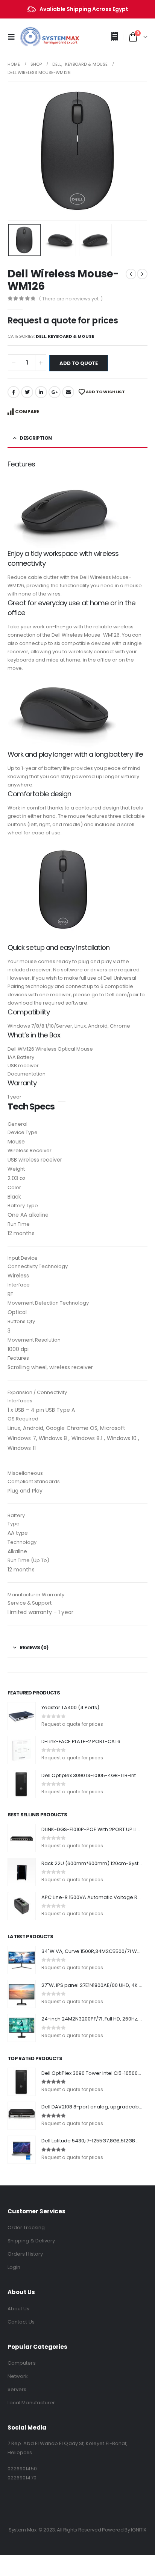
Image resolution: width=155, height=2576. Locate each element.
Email (68, 392)
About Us (19, 2309)
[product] (22, 1716)
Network (18, 2376)
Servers (17, 2389)
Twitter (27, 392)
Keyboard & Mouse (71, 336)
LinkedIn (41, 392)
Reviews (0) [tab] (34, 1647)
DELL (41, 336)
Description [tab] (36, 438)
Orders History (25, 2254)
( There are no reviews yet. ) (71, 299)
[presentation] (17, 151)
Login (14, 2267)
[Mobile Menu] (14, 37)
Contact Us (21, 2322)
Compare (27, 412)
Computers (22, 2363)
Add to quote (79, 363)
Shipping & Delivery (31, 2241)
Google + (55, 392)
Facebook (14, 392)
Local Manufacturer (31, 2403)
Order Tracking (26, 2227)
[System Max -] (38, 37)
